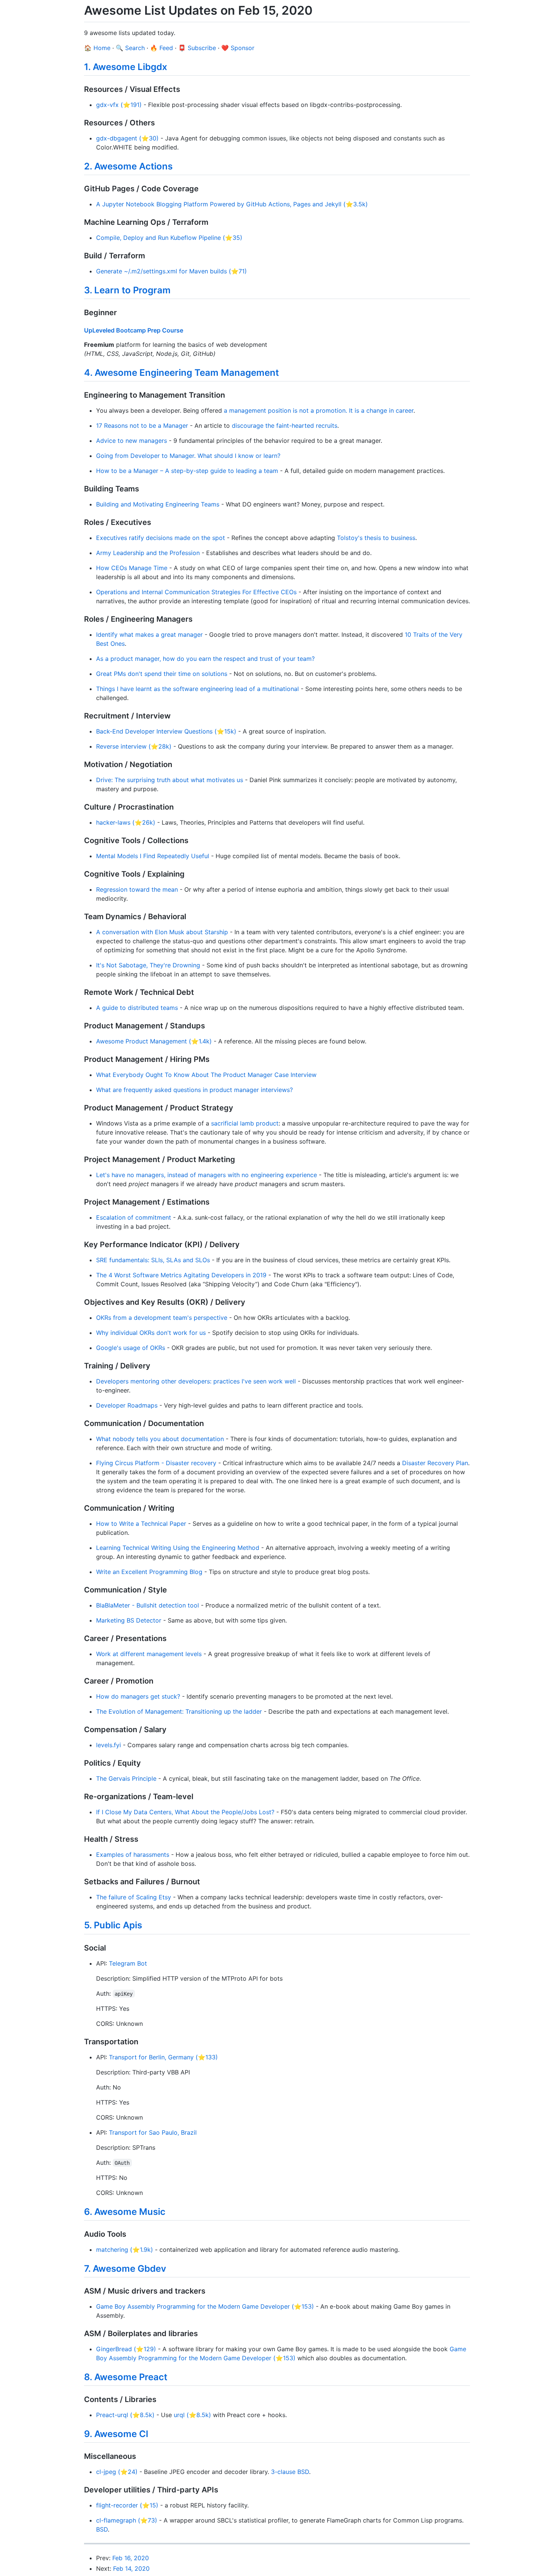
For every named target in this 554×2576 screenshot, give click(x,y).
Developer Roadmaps (127, 1405)
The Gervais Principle (126, 1778)
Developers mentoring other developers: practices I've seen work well (196, 1381)
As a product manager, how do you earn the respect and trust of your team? (205, 659)
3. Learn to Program (127, 290)
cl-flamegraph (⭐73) (127, 2520)
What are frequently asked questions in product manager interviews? (194, 1090)
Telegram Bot (128, 1963)
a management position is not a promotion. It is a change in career (319, 410)
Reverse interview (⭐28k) (134, 746)
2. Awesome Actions (128, 166)
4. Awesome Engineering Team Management (181, 373)
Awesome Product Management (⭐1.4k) (154, 1041)
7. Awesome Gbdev (125, 2269)
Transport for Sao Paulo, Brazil (153, 2132)
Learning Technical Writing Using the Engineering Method (178, 1548)
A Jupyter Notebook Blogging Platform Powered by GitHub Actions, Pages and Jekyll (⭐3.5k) (232, 204)
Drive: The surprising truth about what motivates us (170, 780)
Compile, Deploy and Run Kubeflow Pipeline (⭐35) (169, 238)
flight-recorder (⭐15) (127, 2505)
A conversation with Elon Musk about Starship (162, 932)
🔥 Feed (161, 48)
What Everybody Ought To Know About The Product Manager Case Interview (206, 1075)
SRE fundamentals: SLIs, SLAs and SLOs (153, 1260)
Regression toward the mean (137, 889)
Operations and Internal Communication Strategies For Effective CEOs (196, 592)
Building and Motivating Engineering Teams (158, 504)
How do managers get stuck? (138, 1696)
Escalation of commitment (134, 1217)
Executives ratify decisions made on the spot (161, 538)
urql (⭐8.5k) (192, 2415)
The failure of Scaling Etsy (134, 1897)
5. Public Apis (113, 1925)
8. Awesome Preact (126, 2377)
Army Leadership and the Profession (148, 553)
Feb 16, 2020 (131, 2558)
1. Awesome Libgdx (126, 67)
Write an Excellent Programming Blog (149, 1572)
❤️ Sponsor (238, 48)
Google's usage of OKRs (131, 1348)
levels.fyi (109, 1745)
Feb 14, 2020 (131, 2568)
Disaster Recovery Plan (435, 1463)
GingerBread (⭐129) (126, 2349)
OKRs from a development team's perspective (162, 1318)
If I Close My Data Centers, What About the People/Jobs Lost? (185, 1812)
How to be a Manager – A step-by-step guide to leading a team (187, 471)
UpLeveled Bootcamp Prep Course (134, 330)
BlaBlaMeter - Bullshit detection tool (148, 1605)
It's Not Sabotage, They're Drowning (148, 965)
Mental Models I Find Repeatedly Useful (153, 856)
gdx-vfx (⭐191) (119, 105)
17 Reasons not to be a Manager (142, 426)
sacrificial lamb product (245, 1123)
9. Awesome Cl (116, 2434)
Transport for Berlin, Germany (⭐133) (163, 2057)
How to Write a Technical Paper (141, 1524)
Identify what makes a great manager (149, 634)
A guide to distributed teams (137, 1008)
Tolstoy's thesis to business (376, 538)
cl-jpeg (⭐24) (117, 2472)
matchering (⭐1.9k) (125, 2250)
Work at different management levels (149, 1654)
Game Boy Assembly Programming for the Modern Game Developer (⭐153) (205, 2306)
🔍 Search (130, 48)
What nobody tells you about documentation (160, 1439)
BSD (102, 2529)
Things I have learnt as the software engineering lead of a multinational (197, 689)
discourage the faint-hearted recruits (285, 426)
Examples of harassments (133, 1855)
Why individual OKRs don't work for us (151, 1333)
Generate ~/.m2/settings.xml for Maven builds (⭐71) (171, 271)
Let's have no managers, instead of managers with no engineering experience (207, 1175)
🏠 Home (97, 48)
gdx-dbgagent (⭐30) (127, 138)
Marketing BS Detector (129, 1620)
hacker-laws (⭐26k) (126, 822)
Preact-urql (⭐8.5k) (125, 2415)
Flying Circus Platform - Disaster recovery (156, 1463)
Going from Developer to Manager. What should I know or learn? (188, 456)
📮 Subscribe (197, 48)
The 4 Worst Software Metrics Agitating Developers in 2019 (181, 1275)
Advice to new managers (132, 441)
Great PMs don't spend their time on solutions (162, 674)
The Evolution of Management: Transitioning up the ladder (179, 1711)
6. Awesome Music (125, 2212)
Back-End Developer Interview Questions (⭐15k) (166, 731)
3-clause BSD (290, 2472)
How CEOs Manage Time (132, 568)
